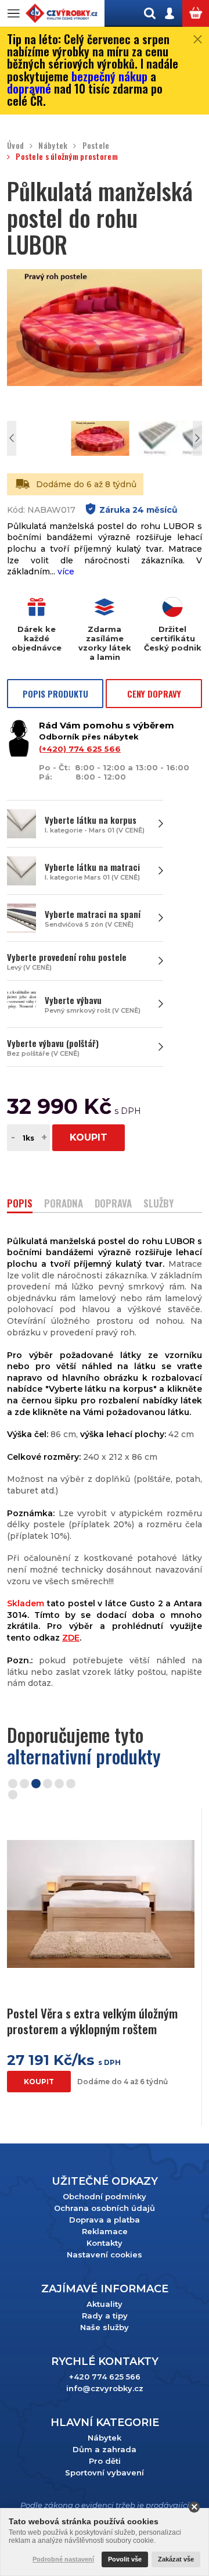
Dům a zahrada (105, 2449)
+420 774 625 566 (105, 2377)
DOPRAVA (113, 1204)
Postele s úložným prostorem (67, 157)
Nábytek (53, 146)
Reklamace (105, 2231)
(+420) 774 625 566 (80, 749)
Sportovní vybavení (105, 2473)
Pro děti (105, 2461)
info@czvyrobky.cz (105, 2388)
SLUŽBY (158, 1204)
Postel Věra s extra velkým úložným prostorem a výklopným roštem (92, 2021)
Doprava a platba (105, 2220)
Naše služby (105, 2327)
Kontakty (105, 2243)
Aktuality (105, 2304)
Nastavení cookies (105, 2255)
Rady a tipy (105, 2316)
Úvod (15, 146)
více (66, 571)
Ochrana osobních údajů (105, 2208)
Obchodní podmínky (105, 2196)
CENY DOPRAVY (154, 694)
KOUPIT (89, 1137)
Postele (96, 146)
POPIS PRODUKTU (55, 694)
